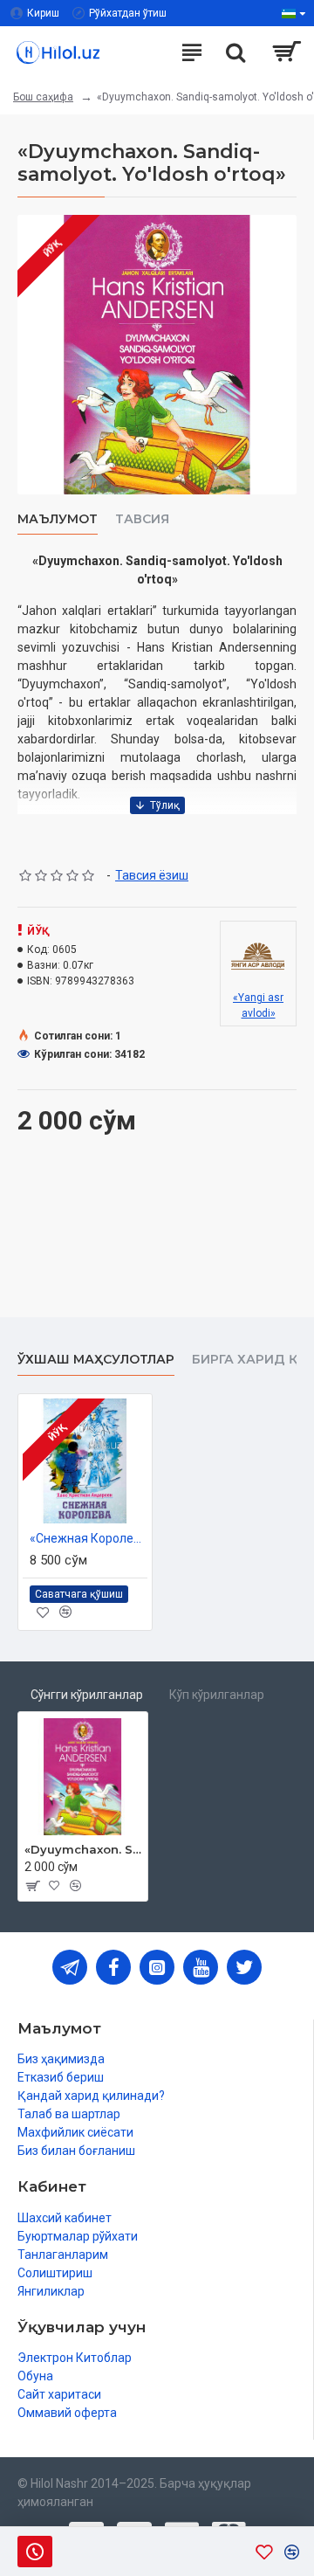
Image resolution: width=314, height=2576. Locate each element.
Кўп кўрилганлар (217, 1695)
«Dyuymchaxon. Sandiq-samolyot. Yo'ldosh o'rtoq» (83, 1849)
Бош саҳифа (43, 97)
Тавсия (142, 519)
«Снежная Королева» (89, 1538)
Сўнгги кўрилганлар (87, 1695)
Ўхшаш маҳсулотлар (96, 1360)
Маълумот (58, 519)
